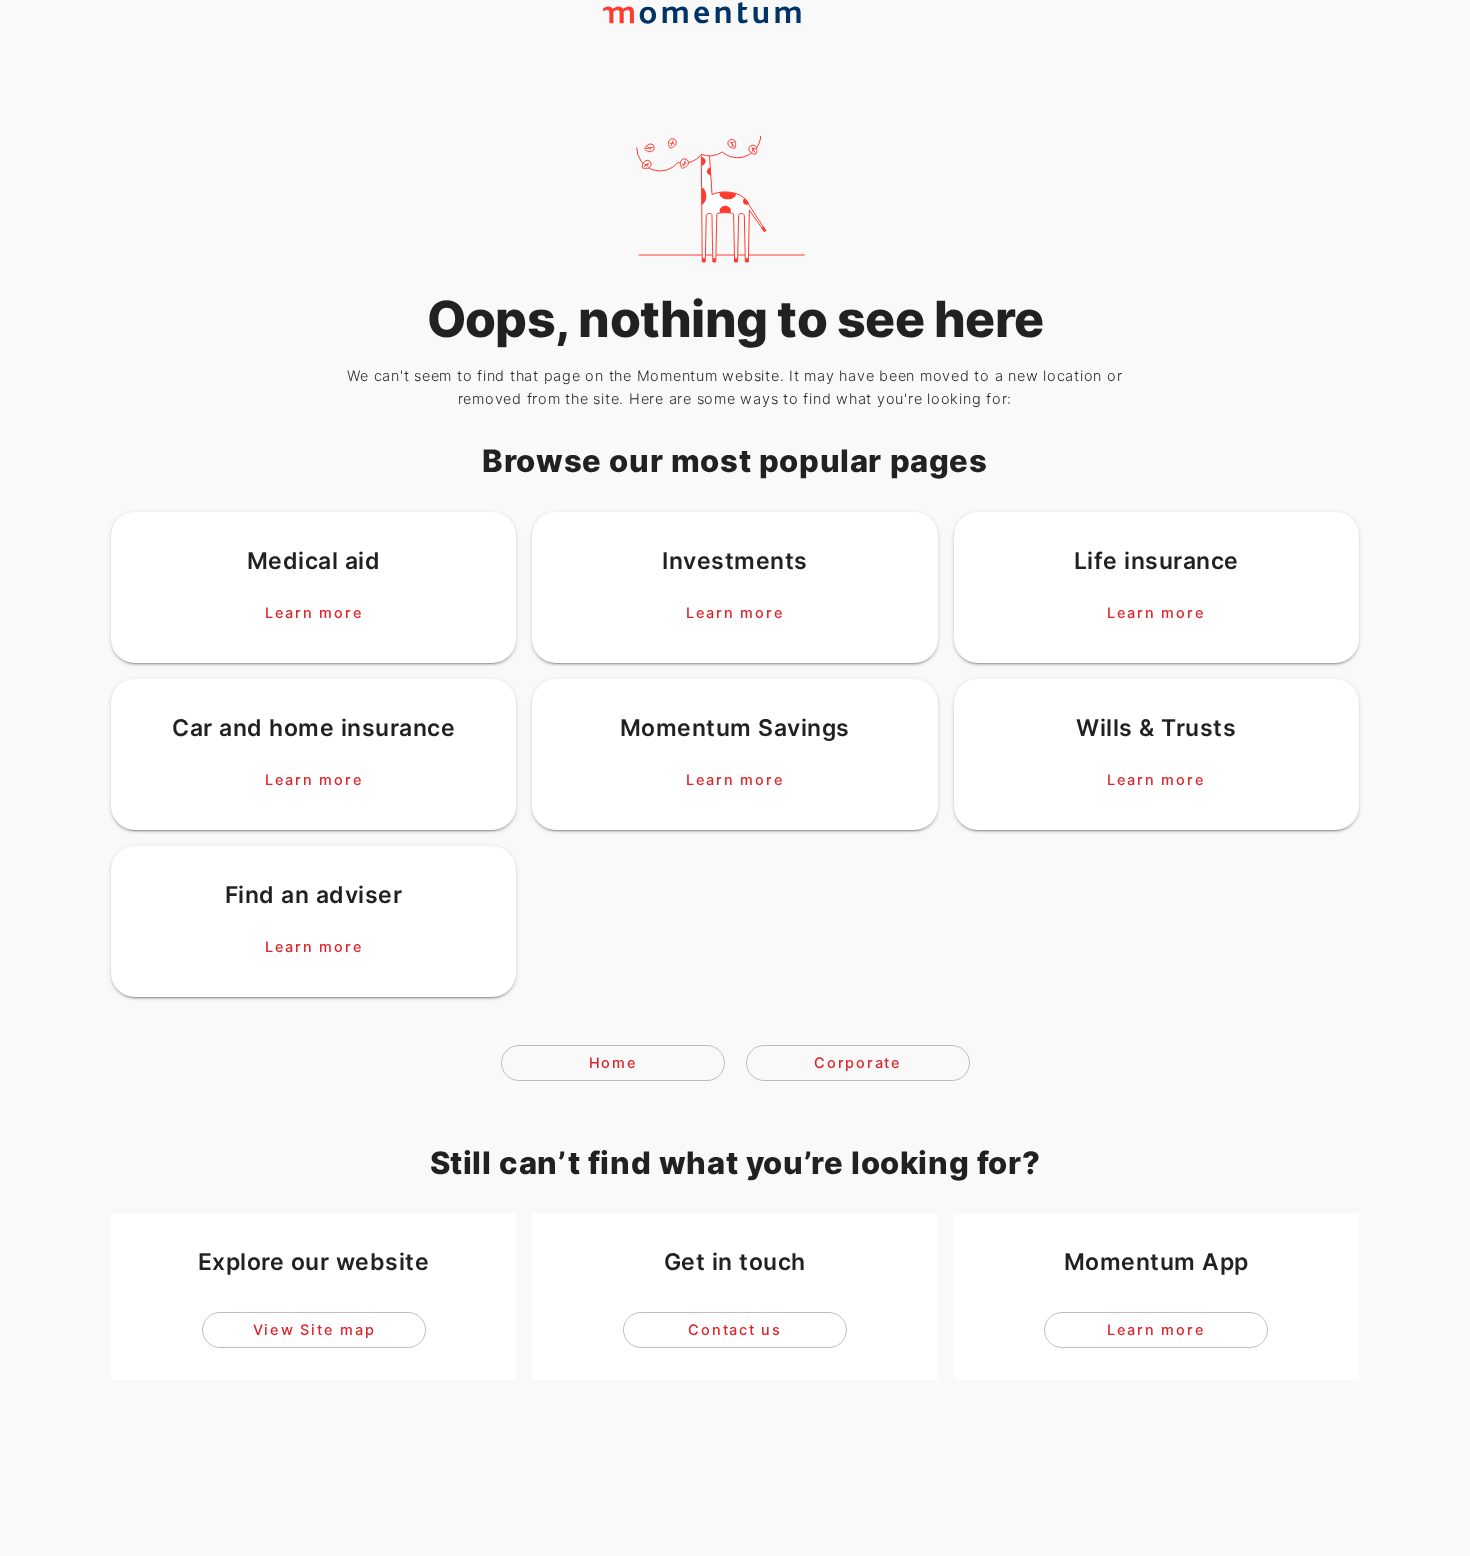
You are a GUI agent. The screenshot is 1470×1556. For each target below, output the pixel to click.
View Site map (313, 1330)
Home (612, 1063)
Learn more (313, 612)
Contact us (735, 1330)
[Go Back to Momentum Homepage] (711, 51)
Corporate (858, 1063)
